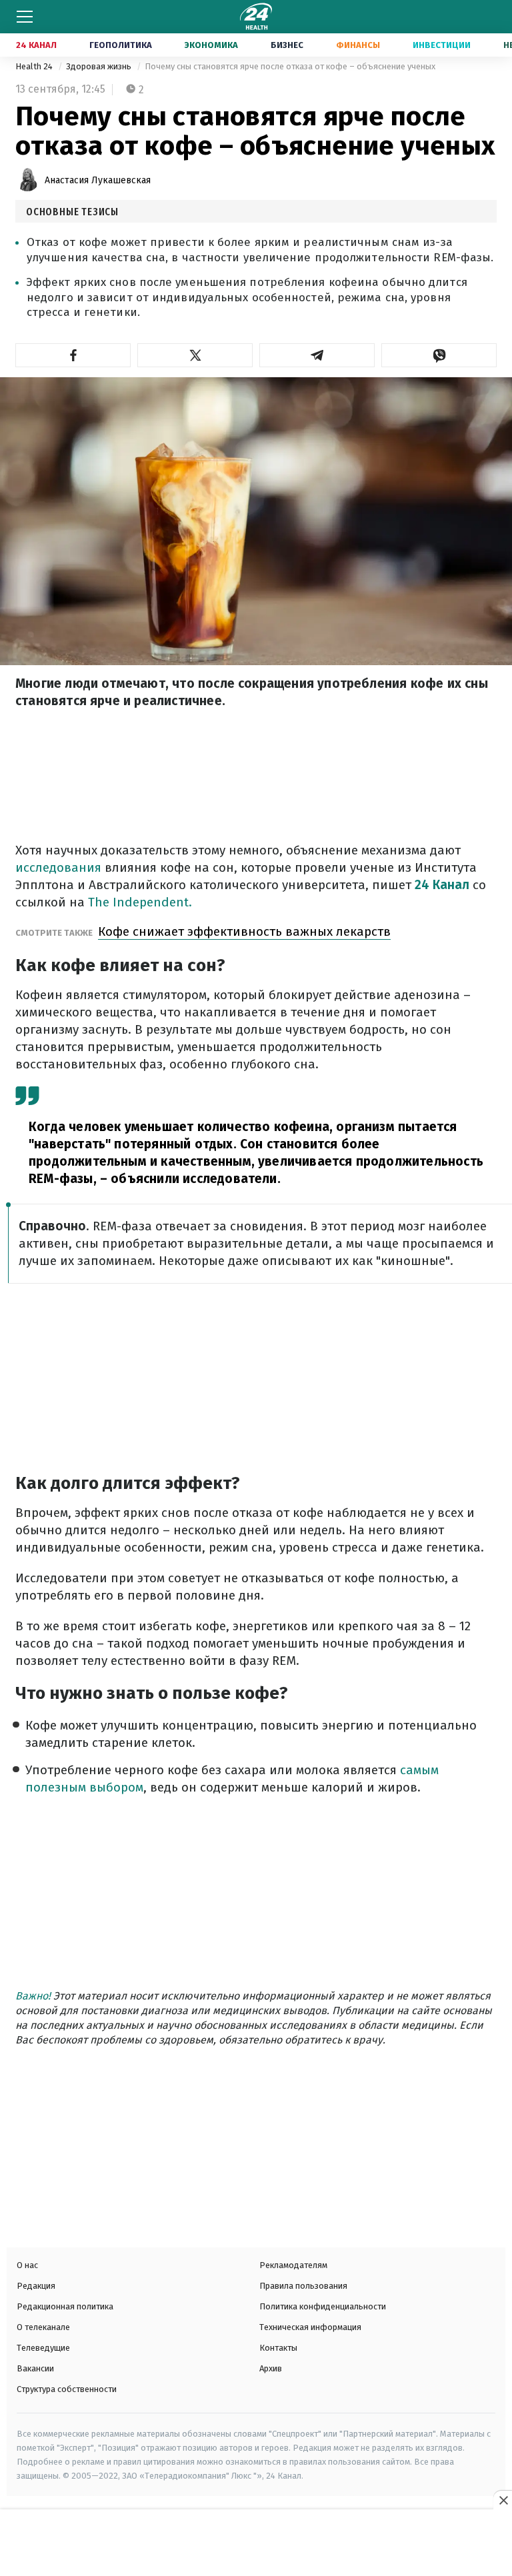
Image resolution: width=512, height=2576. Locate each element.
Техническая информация (310, 2327)
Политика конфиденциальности (323, 2306)
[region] (256, 2544)
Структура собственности (67, 2389)
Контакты (278, 2348)
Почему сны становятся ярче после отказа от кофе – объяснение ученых (290, 66)
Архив (271, 2368)
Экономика (211, 45)
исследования (58, 867)
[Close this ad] (503, 2500)
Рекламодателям (293, 2265)
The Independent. (138, 902)
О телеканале (43, 2327)
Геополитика (121, 45)
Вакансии (35, 2368)
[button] (73, 355)
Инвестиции (442, 45)
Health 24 (35, 66)
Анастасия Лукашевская (98, 180)
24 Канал (36, 45)
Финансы (358, 45)
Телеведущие (43, 2348)
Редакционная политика (65, 2306)
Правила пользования (303, 2286)
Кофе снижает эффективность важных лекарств (244, 931)
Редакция (36, 2286)
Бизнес (287, 45)
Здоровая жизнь (100, 66)
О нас (27, 2265)
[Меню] (25, 17)
